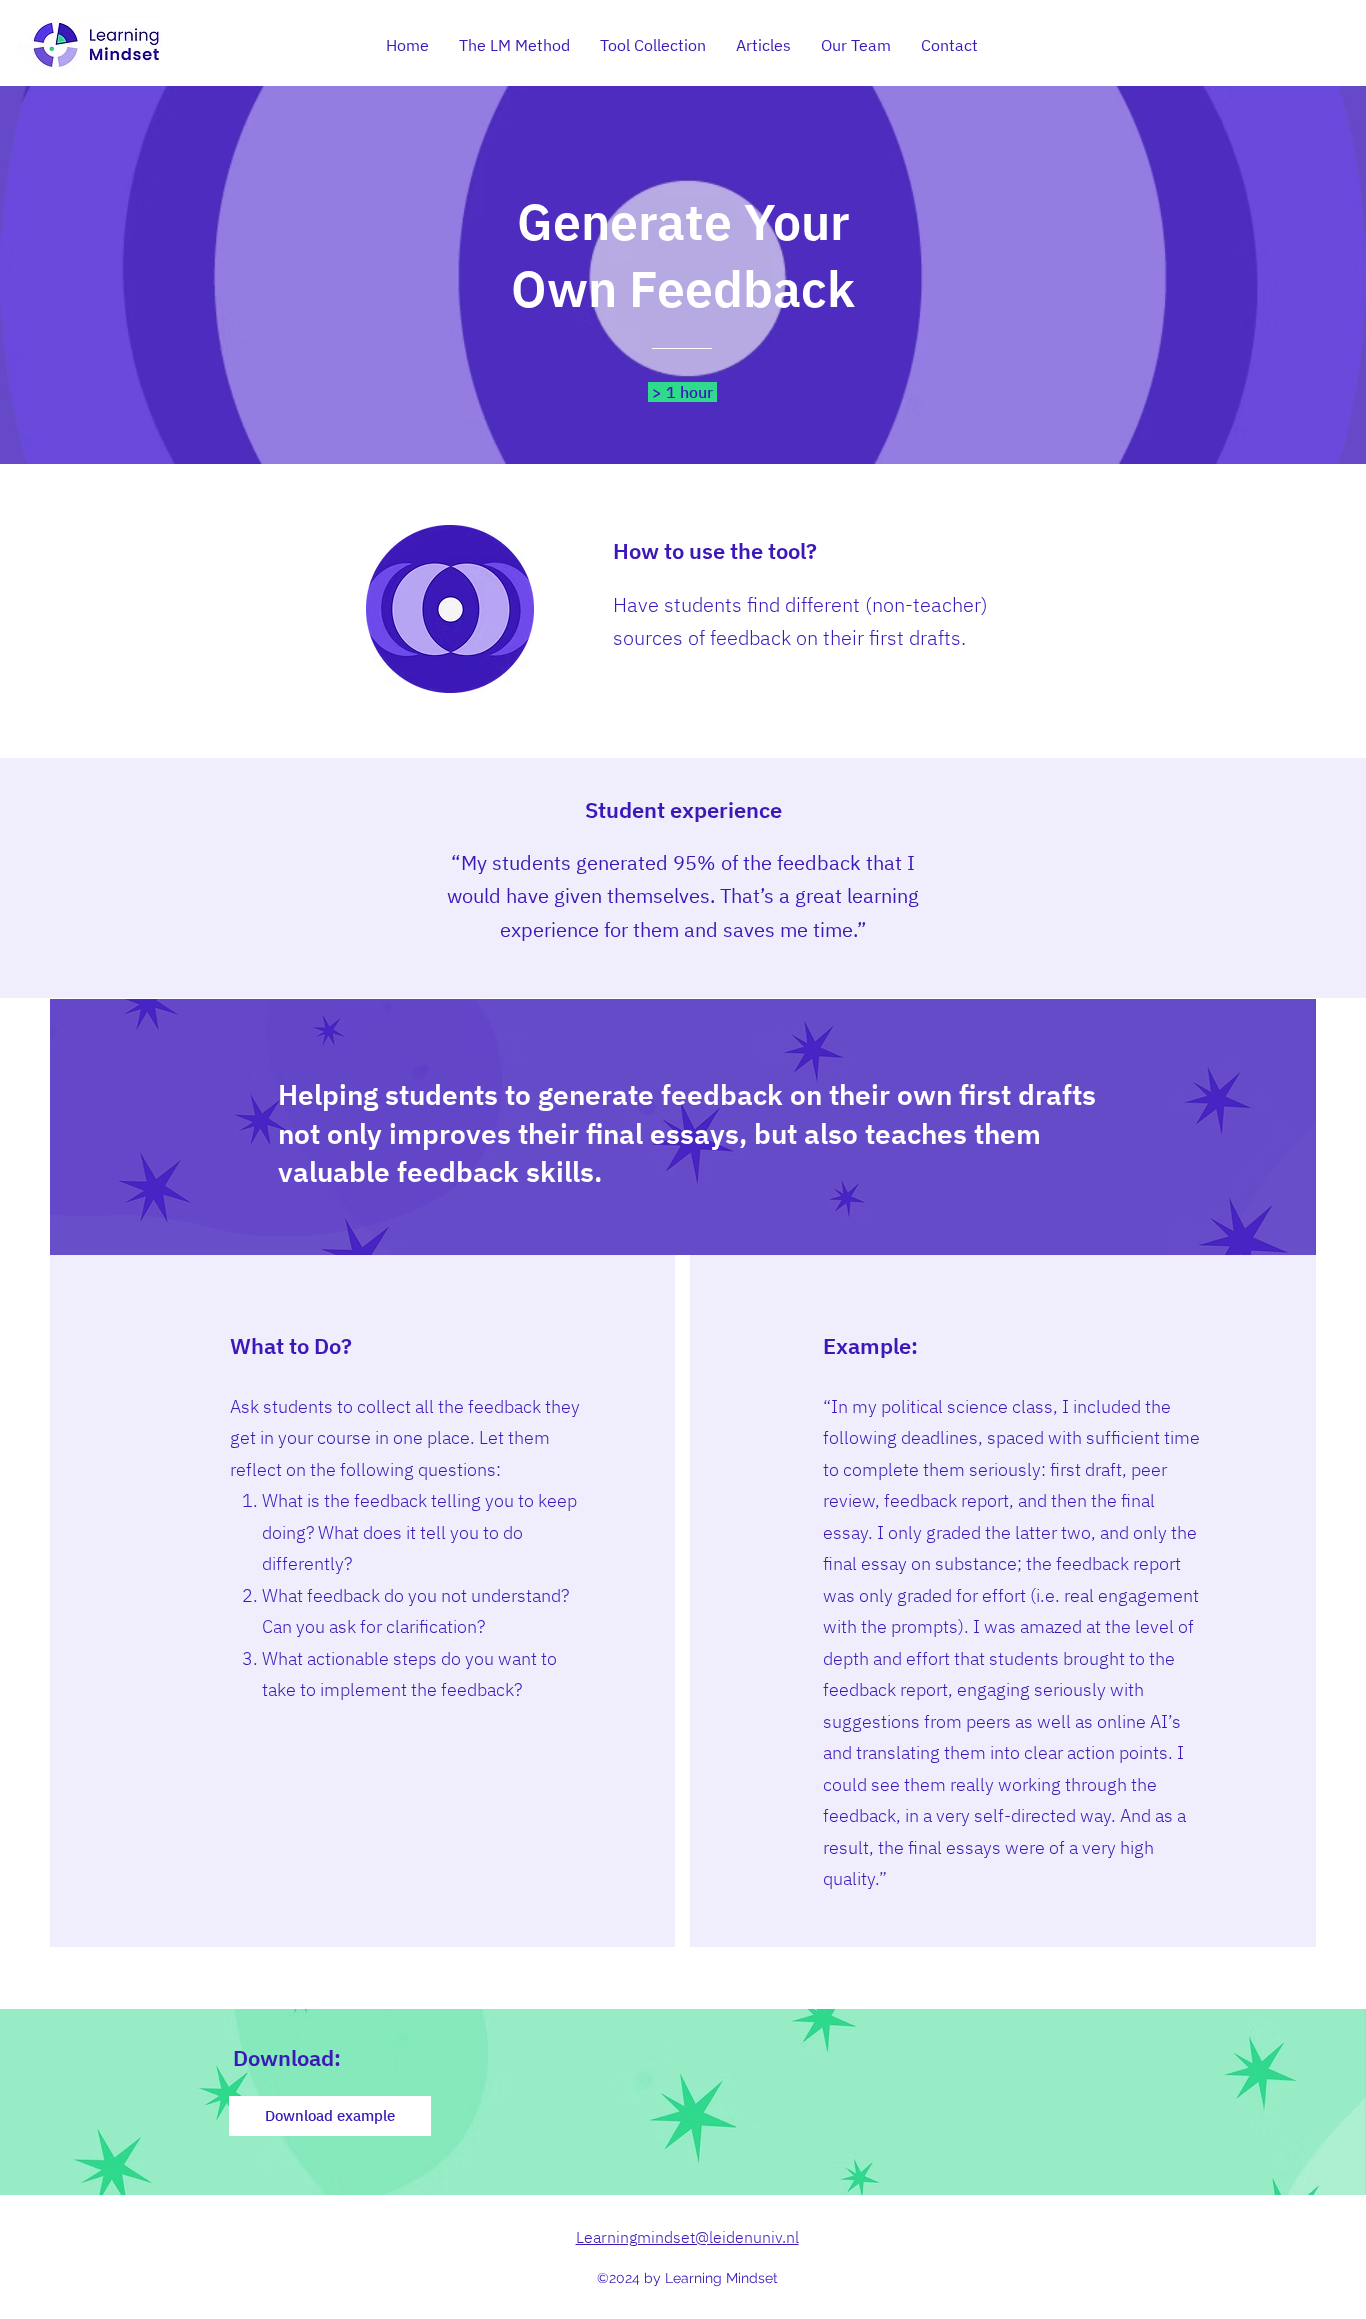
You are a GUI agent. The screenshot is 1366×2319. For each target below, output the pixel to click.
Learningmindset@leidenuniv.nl (687, 2237)
